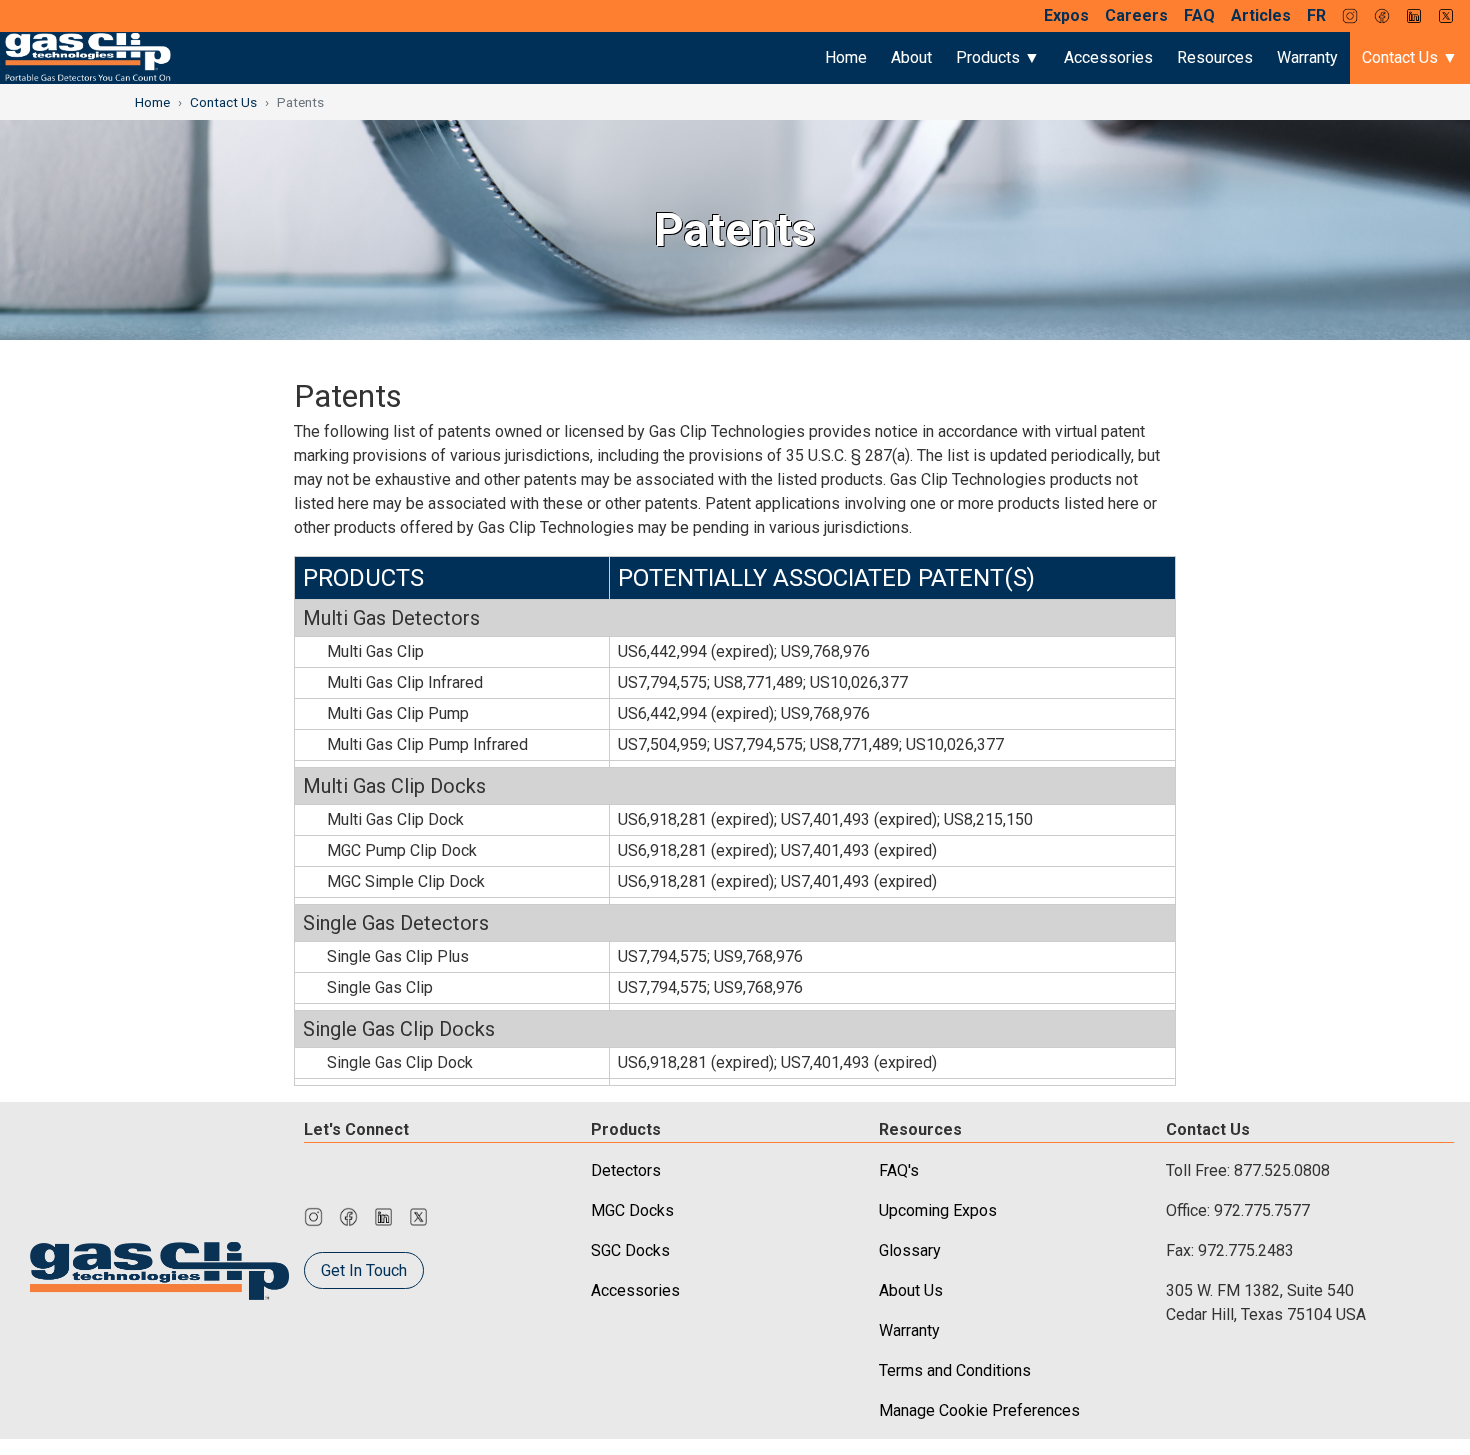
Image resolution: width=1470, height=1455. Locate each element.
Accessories (1108, 57)
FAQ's (899, 1170)
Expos (1066, 15)
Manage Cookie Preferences (979, 1410)
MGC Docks (632, 1210)
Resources (1215, 57)
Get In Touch (364, 1270)
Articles (1261, 15)
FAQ (1199, 15)
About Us (911, 1290)
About (911, 57)
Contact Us (223, 102)
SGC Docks (630, 1250)
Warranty (1307, 57)
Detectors (626, 1170)
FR (1316, 15)
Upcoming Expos (938, 1210)
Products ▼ (998, 57)
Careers (1136, 15)
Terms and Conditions (955, 1370)
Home (846, 57)
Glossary (910, 1250)
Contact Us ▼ (1410, 57)
